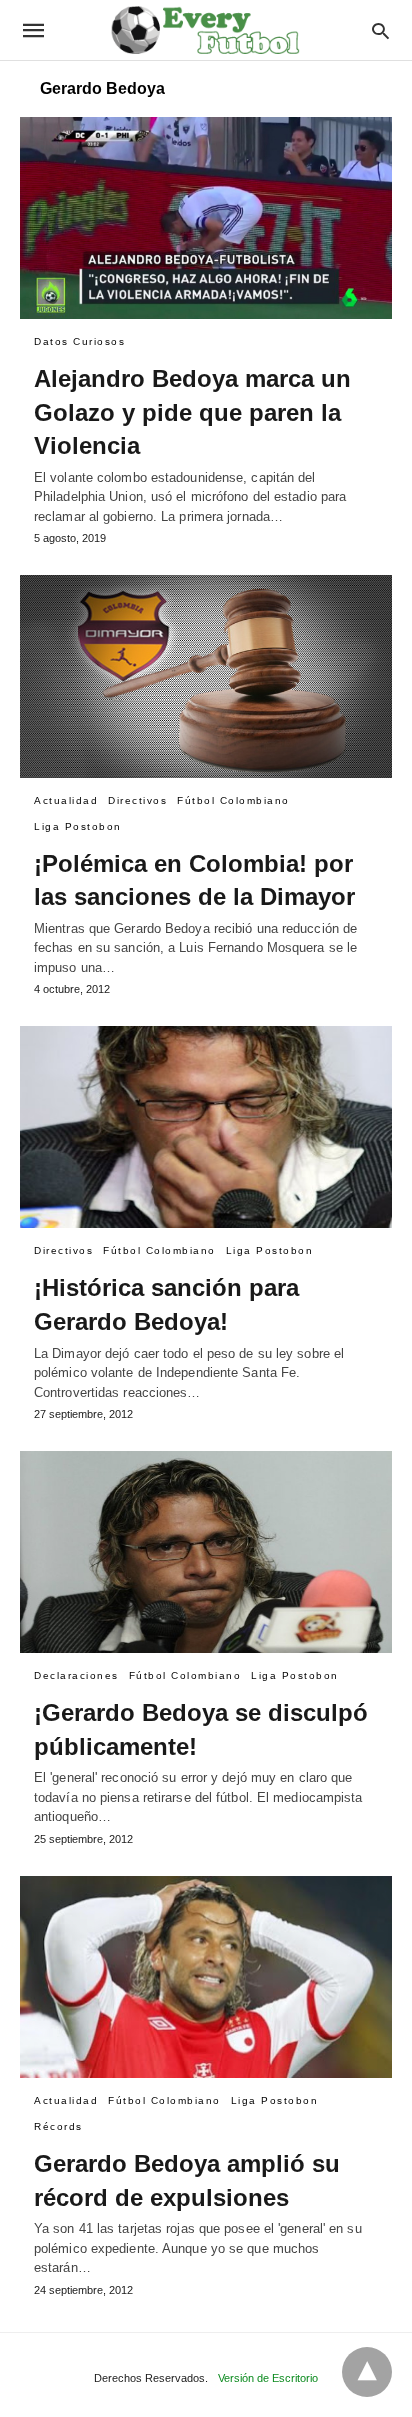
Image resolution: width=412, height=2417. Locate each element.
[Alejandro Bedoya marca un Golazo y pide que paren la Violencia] (206, 218)
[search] (380, 30)
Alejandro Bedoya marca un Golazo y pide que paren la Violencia (192, 412)
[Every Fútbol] (205, 30)
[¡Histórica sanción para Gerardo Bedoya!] (206, 1127)
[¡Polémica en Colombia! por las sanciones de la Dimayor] (206, 676)
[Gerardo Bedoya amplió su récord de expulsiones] (206, 1977)
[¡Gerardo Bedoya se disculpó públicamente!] (206, 1552)
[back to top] (367, 2372)
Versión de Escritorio (268, 2378)
